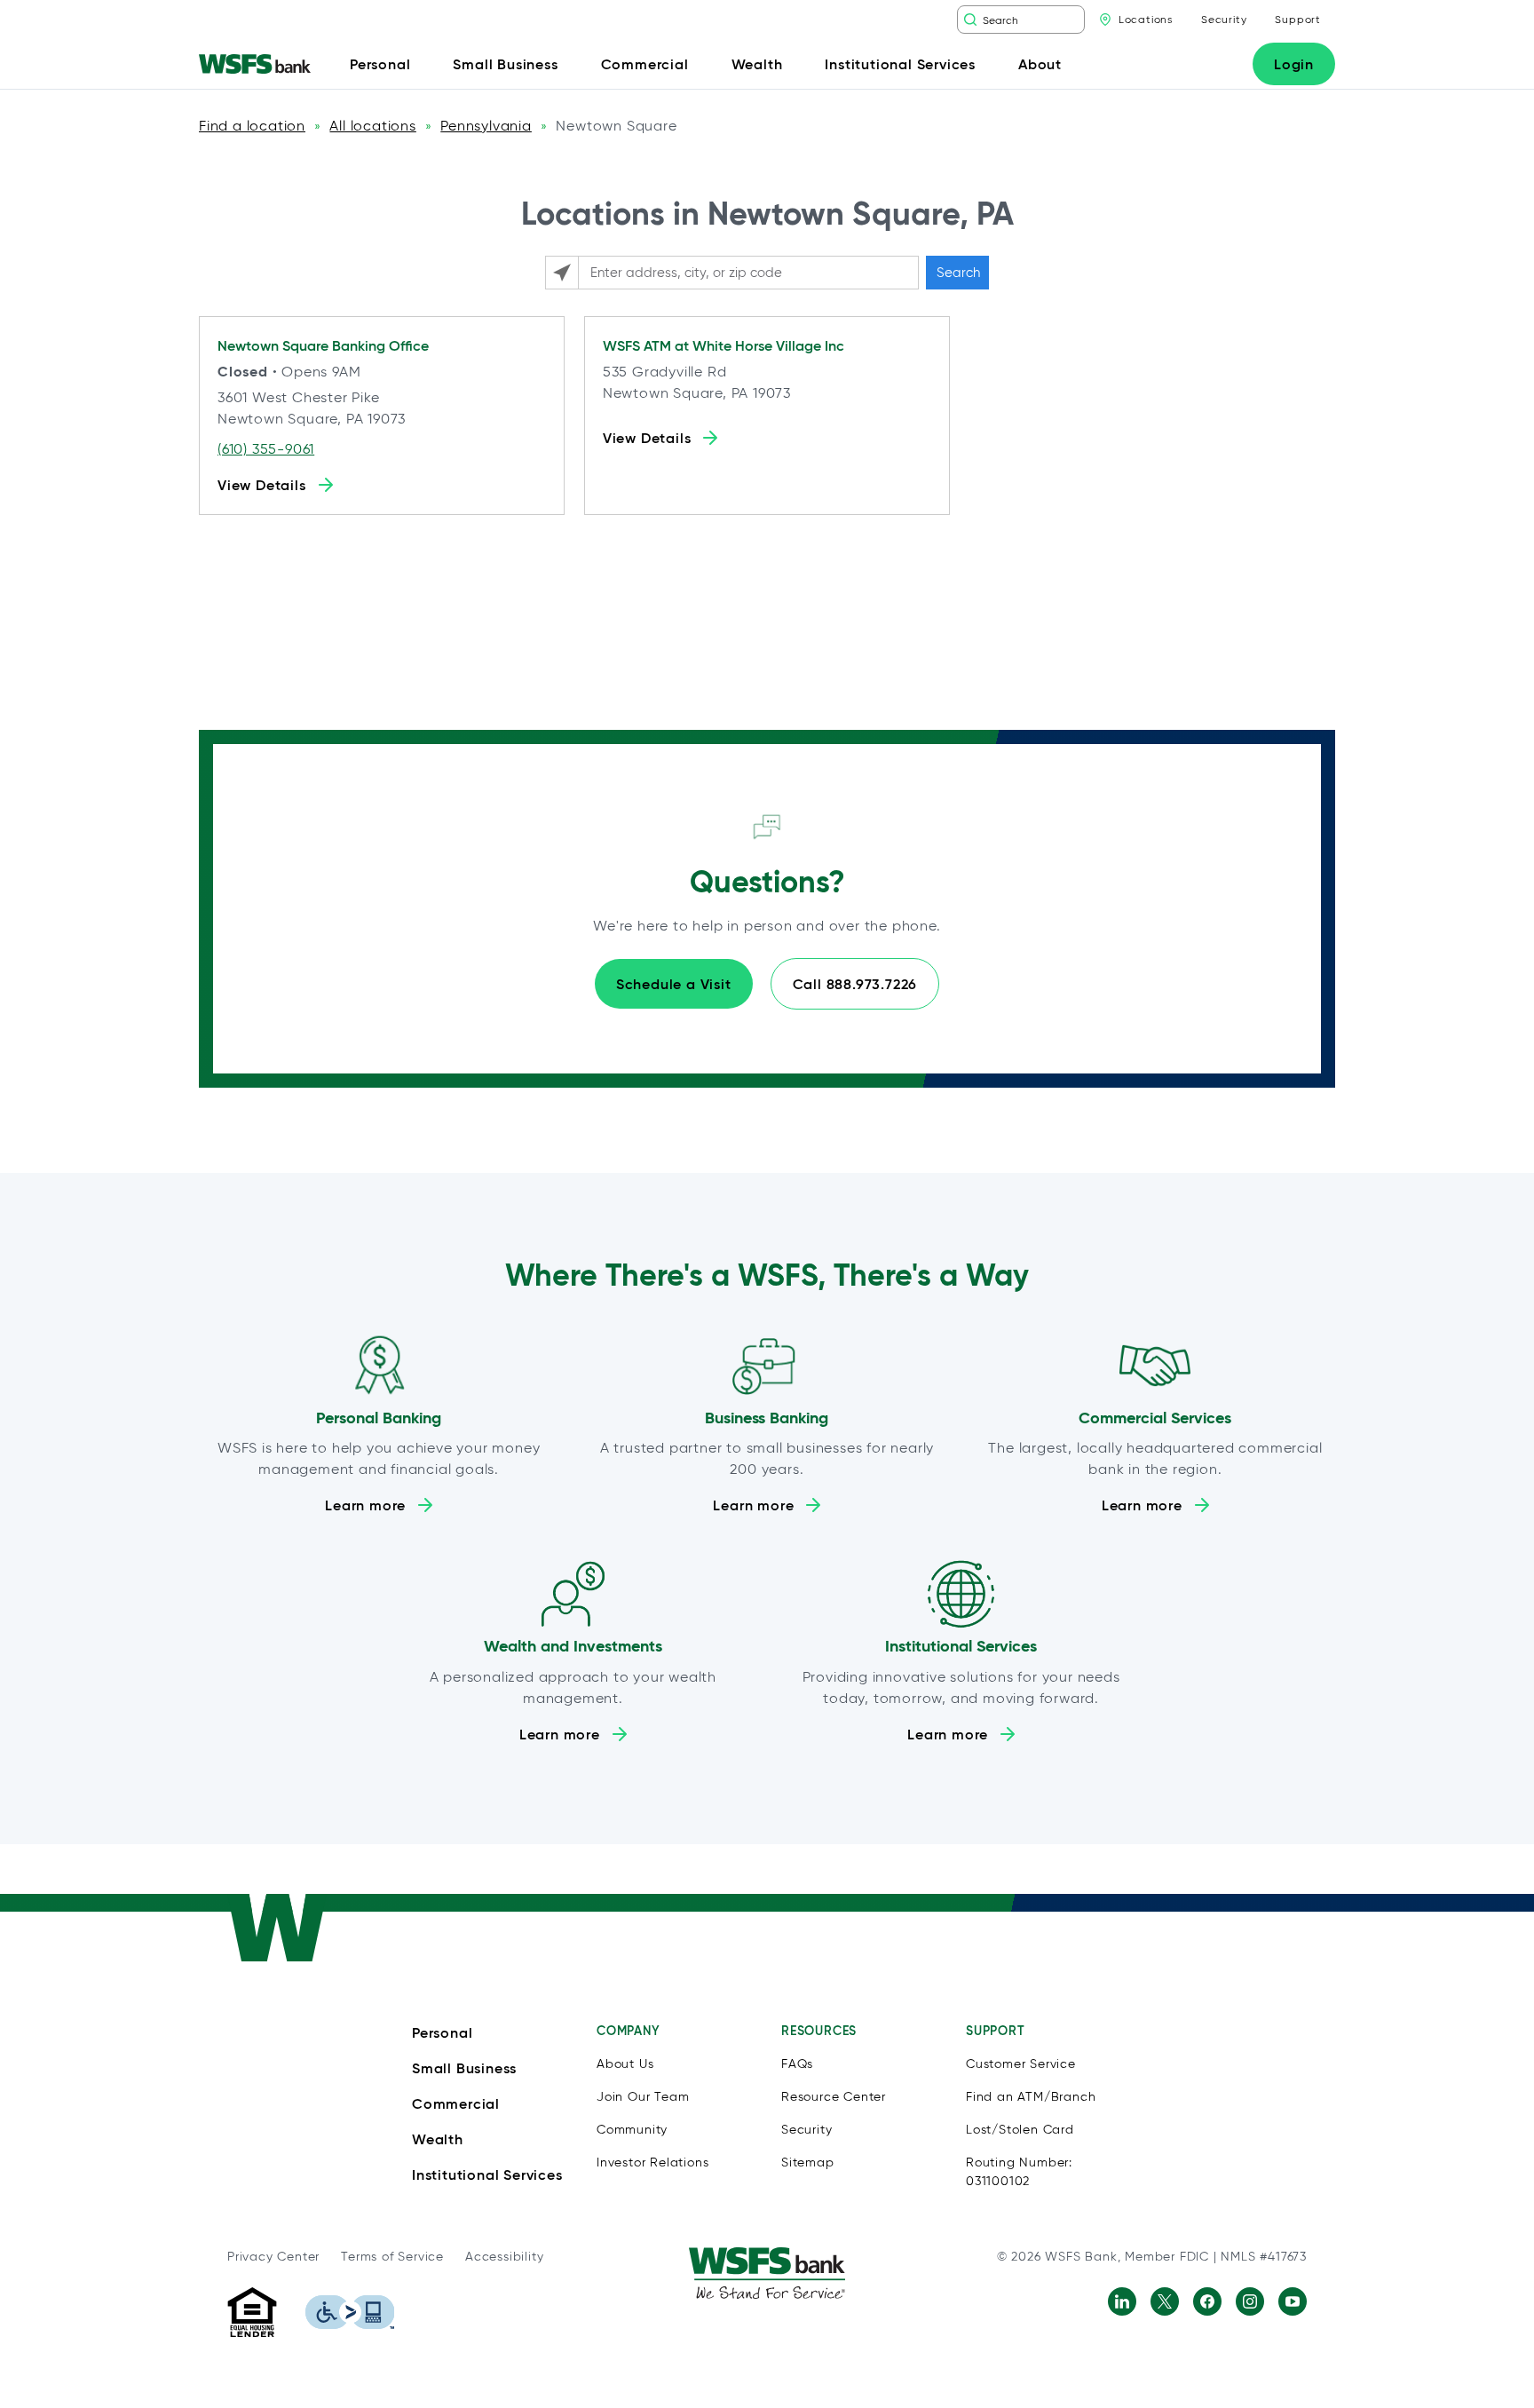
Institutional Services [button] (900, 64)
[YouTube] (1293, 2301)
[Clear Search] (1073, 20)
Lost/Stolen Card (1020, 2130)
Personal (442, 2032)
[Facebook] (1207, 2301)
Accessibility (504, 2257)
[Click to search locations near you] (562, 273)
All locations (372, 126)
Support (1298, 19)
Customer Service (1021, 2064)
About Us (625, 2064)
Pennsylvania (486, 126)
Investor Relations (652, 2162)
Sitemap (808, 2162)
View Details (262, 485)
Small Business (464, 2068)
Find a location (252, 126)
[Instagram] (1250, 2301)
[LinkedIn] (1122, 2301)
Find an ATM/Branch (1031, 2097)
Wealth (438, 2139)
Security (1224, 19)
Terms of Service (392, 2257)
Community (632, 2130)
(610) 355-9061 (266, 449)
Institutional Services (487, 2174)
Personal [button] (380, 64)
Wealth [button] (757, 64)
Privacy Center (273, 2257)
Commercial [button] (645, 64)
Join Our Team (643, 2097)
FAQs (797, 2064)
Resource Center (834, 2097)
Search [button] (958, 273)
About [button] (1040, 64)
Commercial (456, 2103)
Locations (1146, 19)
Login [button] (1294, 64)
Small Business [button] (505, 64)
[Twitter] (1165, 2301)
